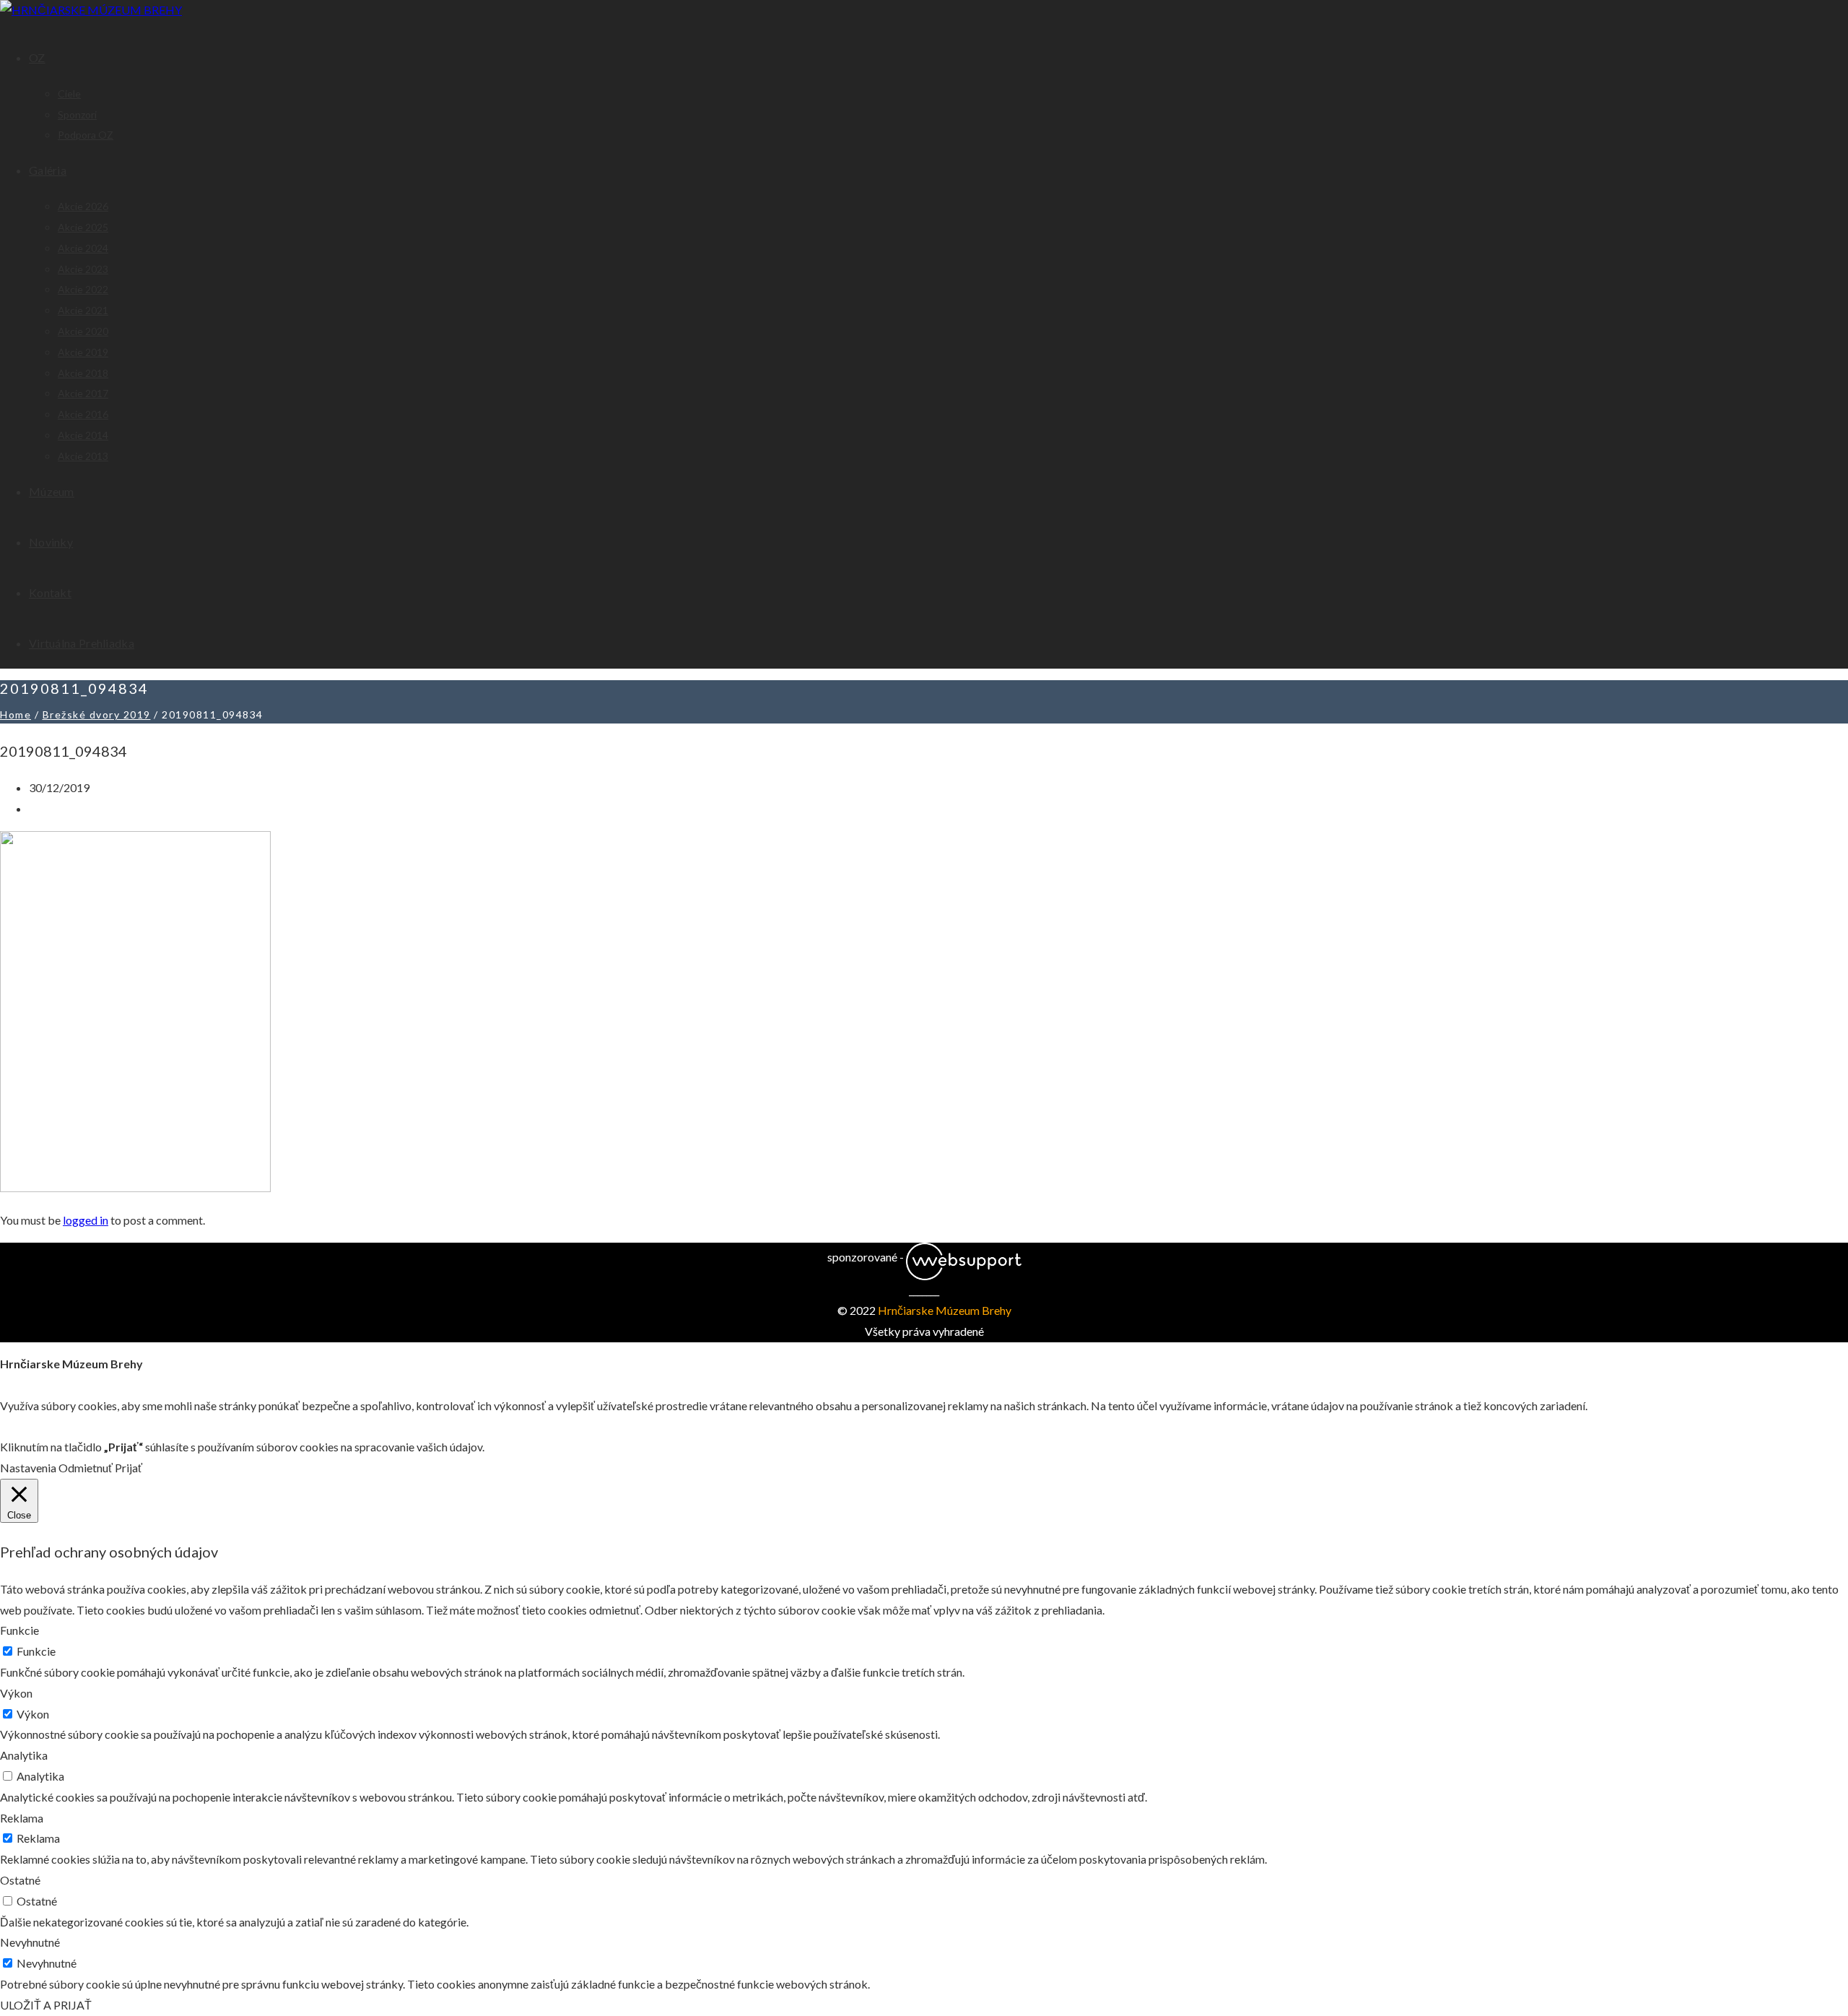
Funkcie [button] (19, 1630)
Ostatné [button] (20, 1880)
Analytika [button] (24, 1755)
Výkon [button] (16, 1693)
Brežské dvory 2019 (97, 714)
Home (16, 714)
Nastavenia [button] (28, 1468)
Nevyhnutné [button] (30, 1942)
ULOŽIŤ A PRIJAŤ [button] (46, 2005)
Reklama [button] (22, 1818)
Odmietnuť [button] (86, 1468)
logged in (86, 1220)
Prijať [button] (128, 1468)
